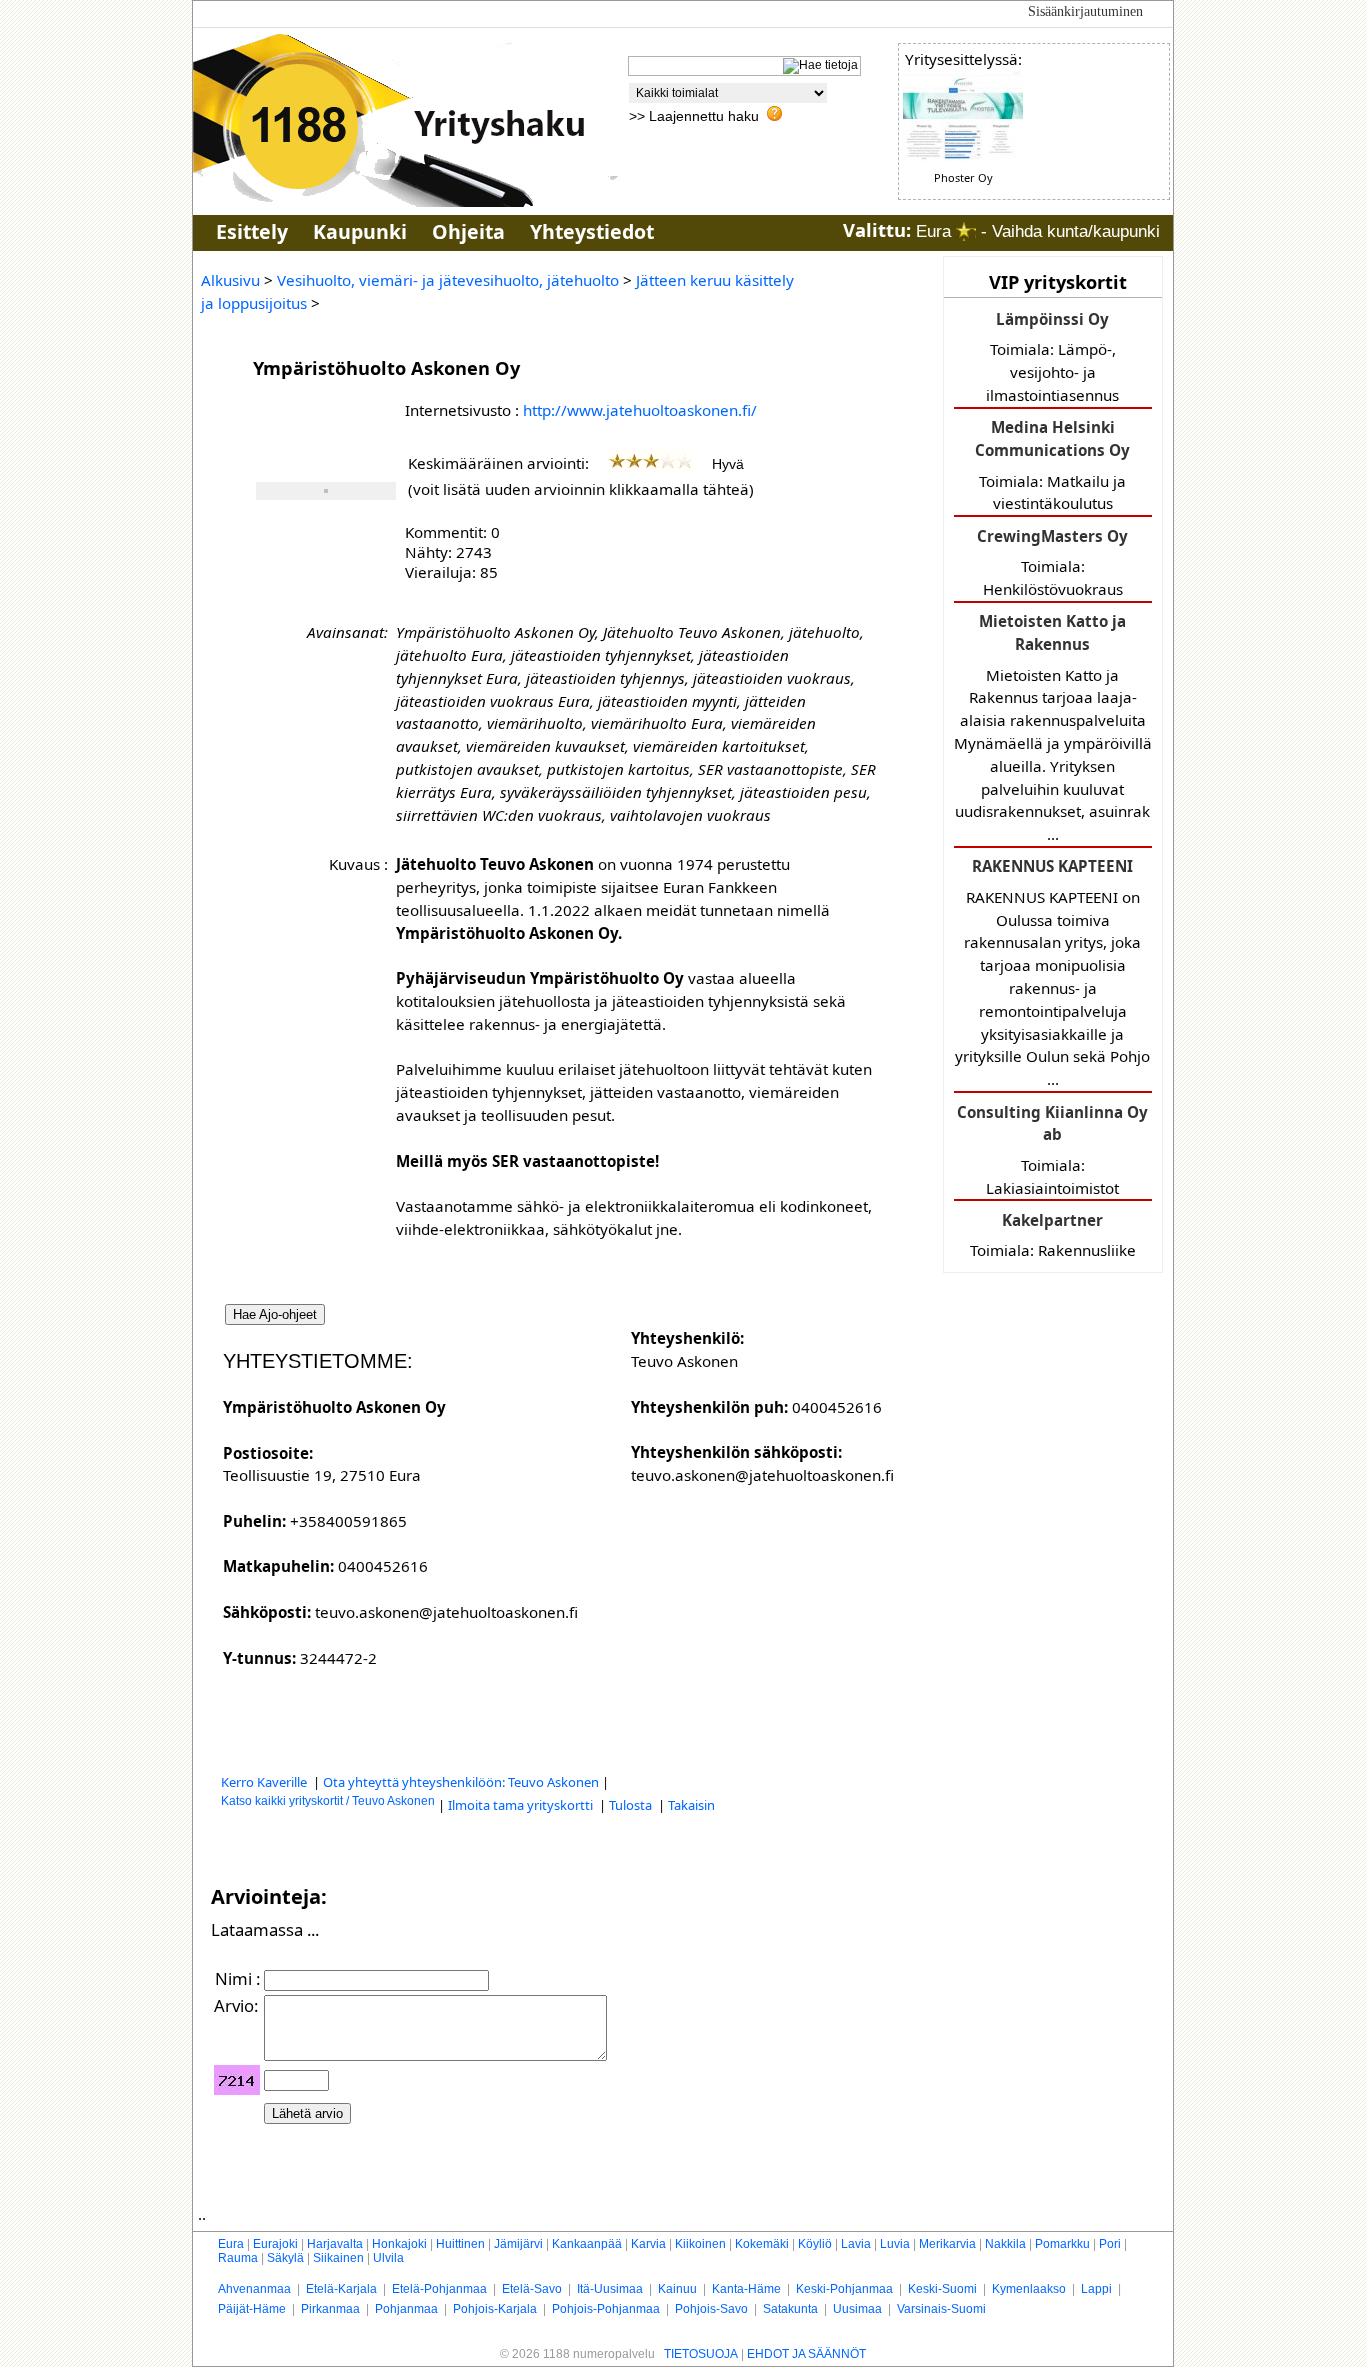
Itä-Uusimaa (610, 2289)
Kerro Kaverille (265, 1782)
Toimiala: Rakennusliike (1053, 1235)
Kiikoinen (700, 2244)
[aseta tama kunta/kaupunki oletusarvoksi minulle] (966, 231)
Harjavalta (335, 2244)
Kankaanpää (587, 2244)
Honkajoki (399, 2244)
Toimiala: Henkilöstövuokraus (1052, 562)
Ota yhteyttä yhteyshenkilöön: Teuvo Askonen (461, 1782)
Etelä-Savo (532, 2289)
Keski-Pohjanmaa (844, 2289)
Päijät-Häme (252, 2309)
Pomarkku (1062, 2244)
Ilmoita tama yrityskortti (522, 1805)
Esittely (252, 231)
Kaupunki (360, 231)
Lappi (1096, 2289)
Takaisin (691, 1805)
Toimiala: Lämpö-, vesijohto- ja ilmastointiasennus (1052, 357)
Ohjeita (468, 231)
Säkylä (285, 2258)
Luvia (895, 2244)
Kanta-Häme (746, 2289)
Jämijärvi (518, 2244)
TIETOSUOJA (701, 2354)
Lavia (856, 2244)
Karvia (648, 2244)
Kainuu (677, 2289)
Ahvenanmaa (254, 2289)
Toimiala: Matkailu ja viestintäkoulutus (1052, 465)
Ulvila (388, 2258)
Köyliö (815, 2244)
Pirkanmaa (330, 2309)
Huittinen (460, 2244)
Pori (1110, 2244)
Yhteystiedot (592, 231)
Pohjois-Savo (711, 2309)
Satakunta (790, 2309)
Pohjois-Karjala (495, 2309)
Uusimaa (857, 2309)
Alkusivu (230, 280)
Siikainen (338, 2258)
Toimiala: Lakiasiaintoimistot (1052, 1150)
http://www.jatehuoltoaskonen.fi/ (640, 410)
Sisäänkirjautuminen (1085, 11)
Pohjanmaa (406, 2309)
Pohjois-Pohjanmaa (606, 2309)
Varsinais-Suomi (941, 2309)
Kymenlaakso (1029, 2289)
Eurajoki (275, 2244)
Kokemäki (762, 2244)
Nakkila (1005, 2244)
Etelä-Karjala (341, 2289)
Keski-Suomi (942, 2289)
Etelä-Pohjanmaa (439, 2289)
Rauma (238, 2258)
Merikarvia (947, 2244)
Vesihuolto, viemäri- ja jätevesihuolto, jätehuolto (448, 280)
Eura (231, 2244)
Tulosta (632, 1805)
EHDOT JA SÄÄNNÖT (806, 2354)
